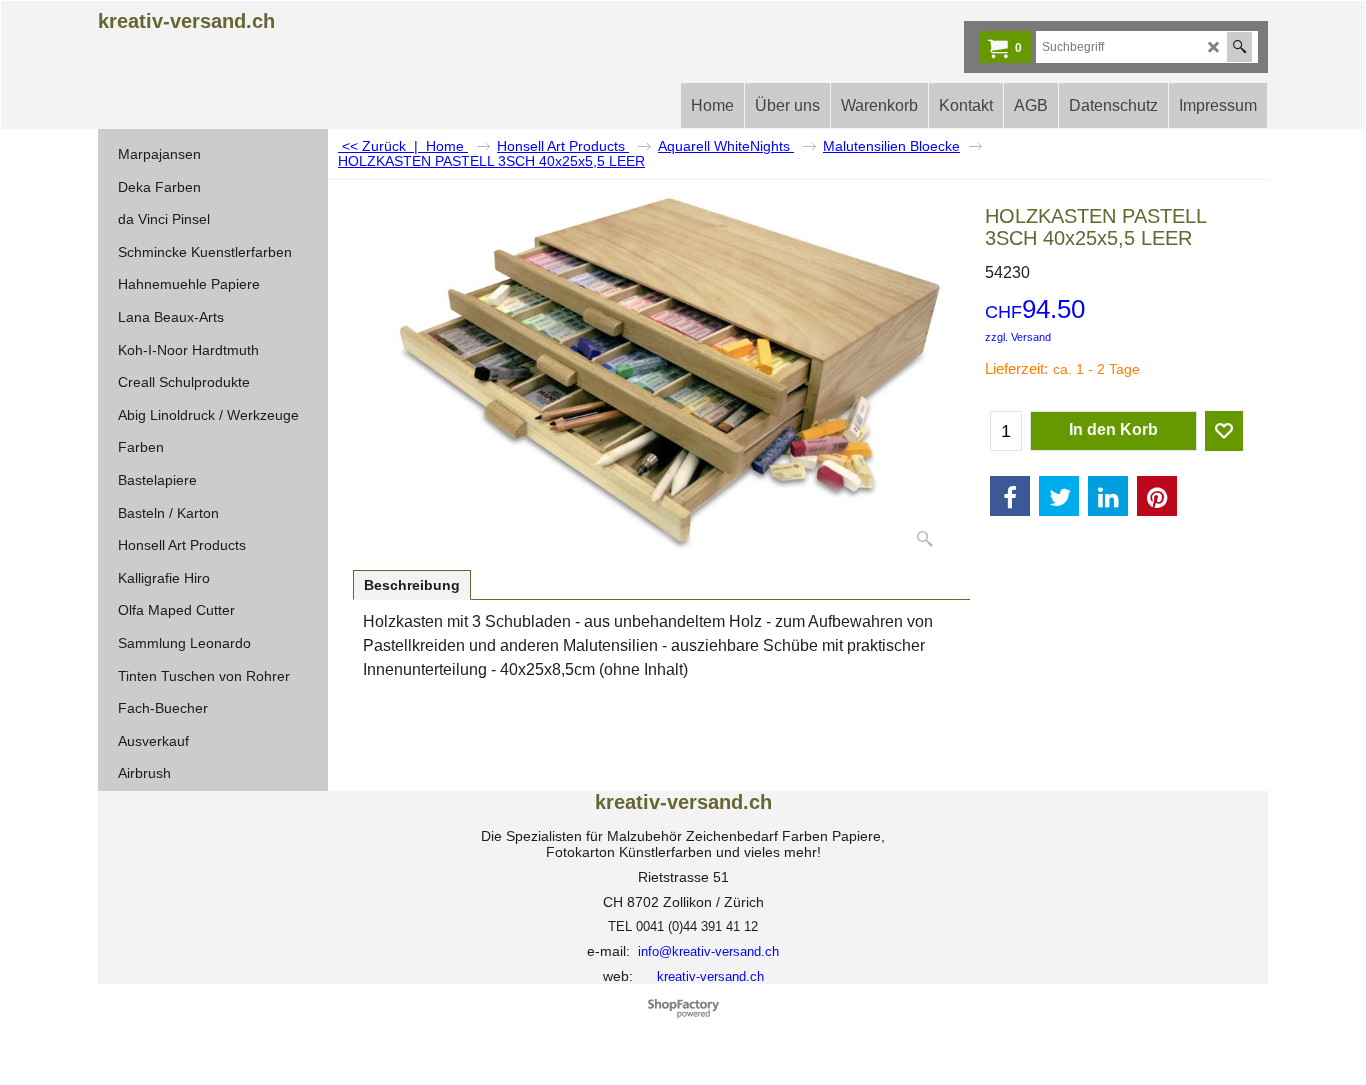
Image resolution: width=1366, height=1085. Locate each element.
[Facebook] (1010, 496)
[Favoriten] (1224, 431)
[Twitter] (1059, 496)
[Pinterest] (1157, 496)
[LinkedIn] (1108, 496)
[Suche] (1239, 47)
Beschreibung (412, 585)
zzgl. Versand (1018, 337)
